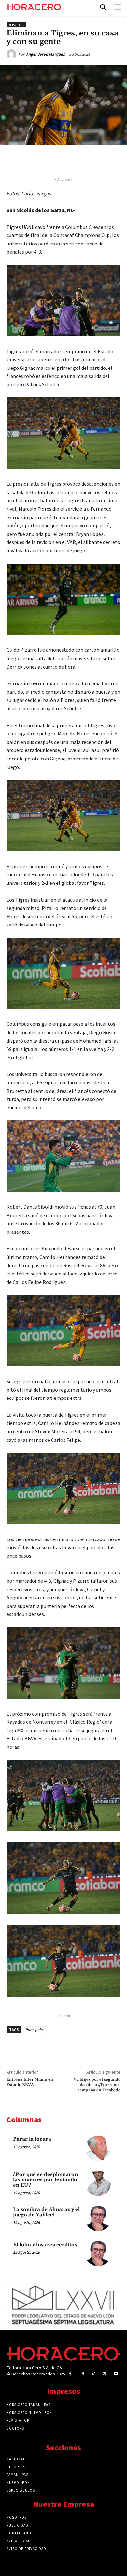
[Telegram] (78, 160)
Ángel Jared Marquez (45, 54)
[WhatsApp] (63, 160)
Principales (35, 2030)
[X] (49, 160)
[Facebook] (34, 160)
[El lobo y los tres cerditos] (98, 2254)
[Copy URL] (93, 160)
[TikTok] (93, 2374)
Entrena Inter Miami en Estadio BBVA (30, 2082)
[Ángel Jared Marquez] (12, 54)
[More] (109, 160)
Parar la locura (32, 2139)
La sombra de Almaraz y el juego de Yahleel (46, 2212)
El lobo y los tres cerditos (45, 2245)
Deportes (16, 25)
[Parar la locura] (98, 2148)
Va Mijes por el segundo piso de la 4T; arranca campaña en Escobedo (97, 2085)
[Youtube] (116, 2374)
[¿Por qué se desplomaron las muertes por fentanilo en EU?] (98, 2183)
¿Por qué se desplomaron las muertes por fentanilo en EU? (45, 2180)
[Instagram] (82, 2374)
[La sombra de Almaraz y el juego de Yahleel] (98, 2219)
